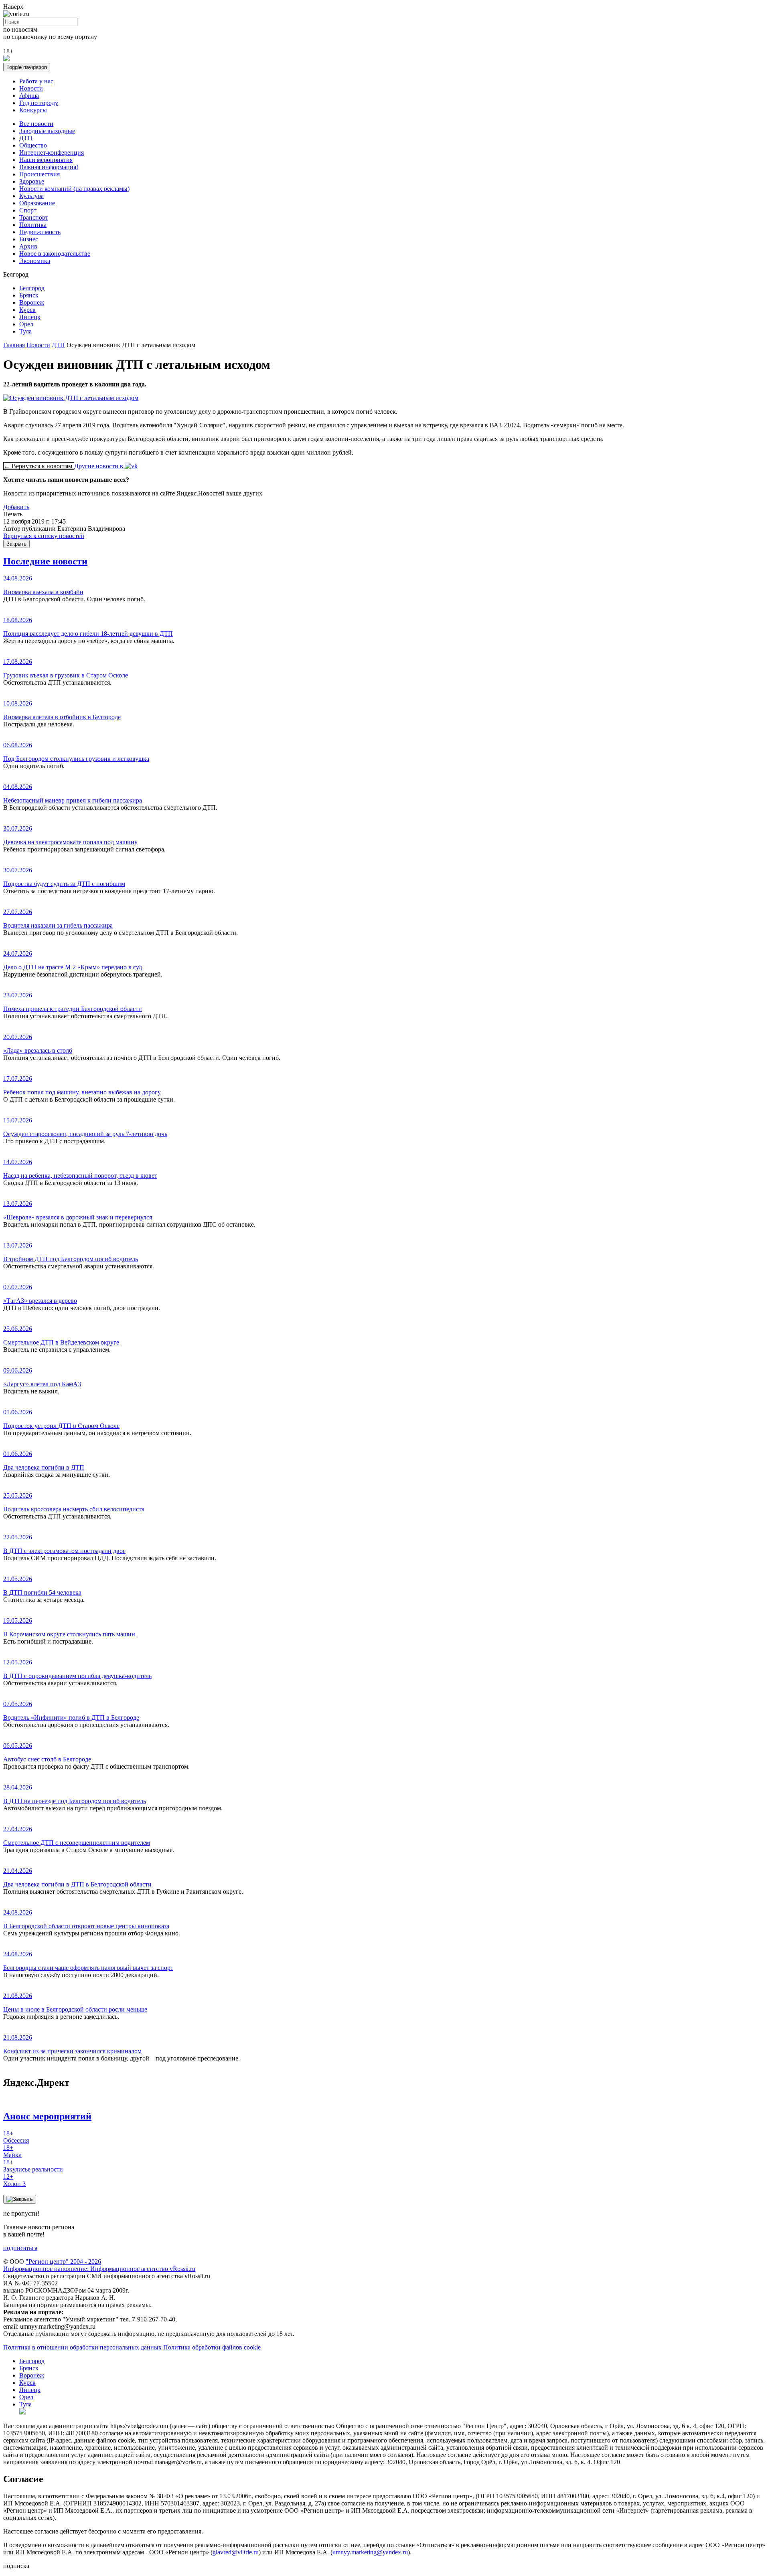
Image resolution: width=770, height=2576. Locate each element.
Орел (26, 324)
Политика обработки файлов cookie (212, 2347)
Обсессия (16, 2137)
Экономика (35, 261)
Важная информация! (49, 167)
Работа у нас (36, 81)
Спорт (28, 210)
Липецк (30, 317)
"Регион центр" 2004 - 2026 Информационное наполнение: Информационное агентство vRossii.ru (99, 2265)
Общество (33, 145)
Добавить (16, 507)
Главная (14, 345)
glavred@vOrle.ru (236, 2552)
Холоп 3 (14, 2180)
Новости (31, 88)
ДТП (26, 138)
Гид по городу (39, 103)
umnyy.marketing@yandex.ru (370, 2552)
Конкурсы (33, 110)
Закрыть (16, 544)
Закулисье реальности (33, 2166)
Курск (27, 310)
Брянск (29, 295)
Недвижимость (40, 232)
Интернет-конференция (52, 153)
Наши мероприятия (46, 160)
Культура (31, 196)
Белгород (32, 288)
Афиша (29, 96)
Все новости (36, 124)
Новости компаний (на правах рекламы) (74, 189)
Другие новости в (99, 466)
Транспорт (34, 217)
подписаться (20, 2248)
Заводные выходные (47, 131)
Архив (28, 246)
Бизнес (29, 239)
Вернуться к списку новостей (44, 536)
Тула (25, 331)
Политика (33, 225)
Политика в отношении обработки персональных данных (82, 2347)
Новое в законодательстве (55, 254)
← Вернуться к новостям (39, 466)
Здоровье (32, 181)
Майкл (12, 2151)
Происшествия (40, 174)
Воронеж (32, 302)
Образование (37, 203)
